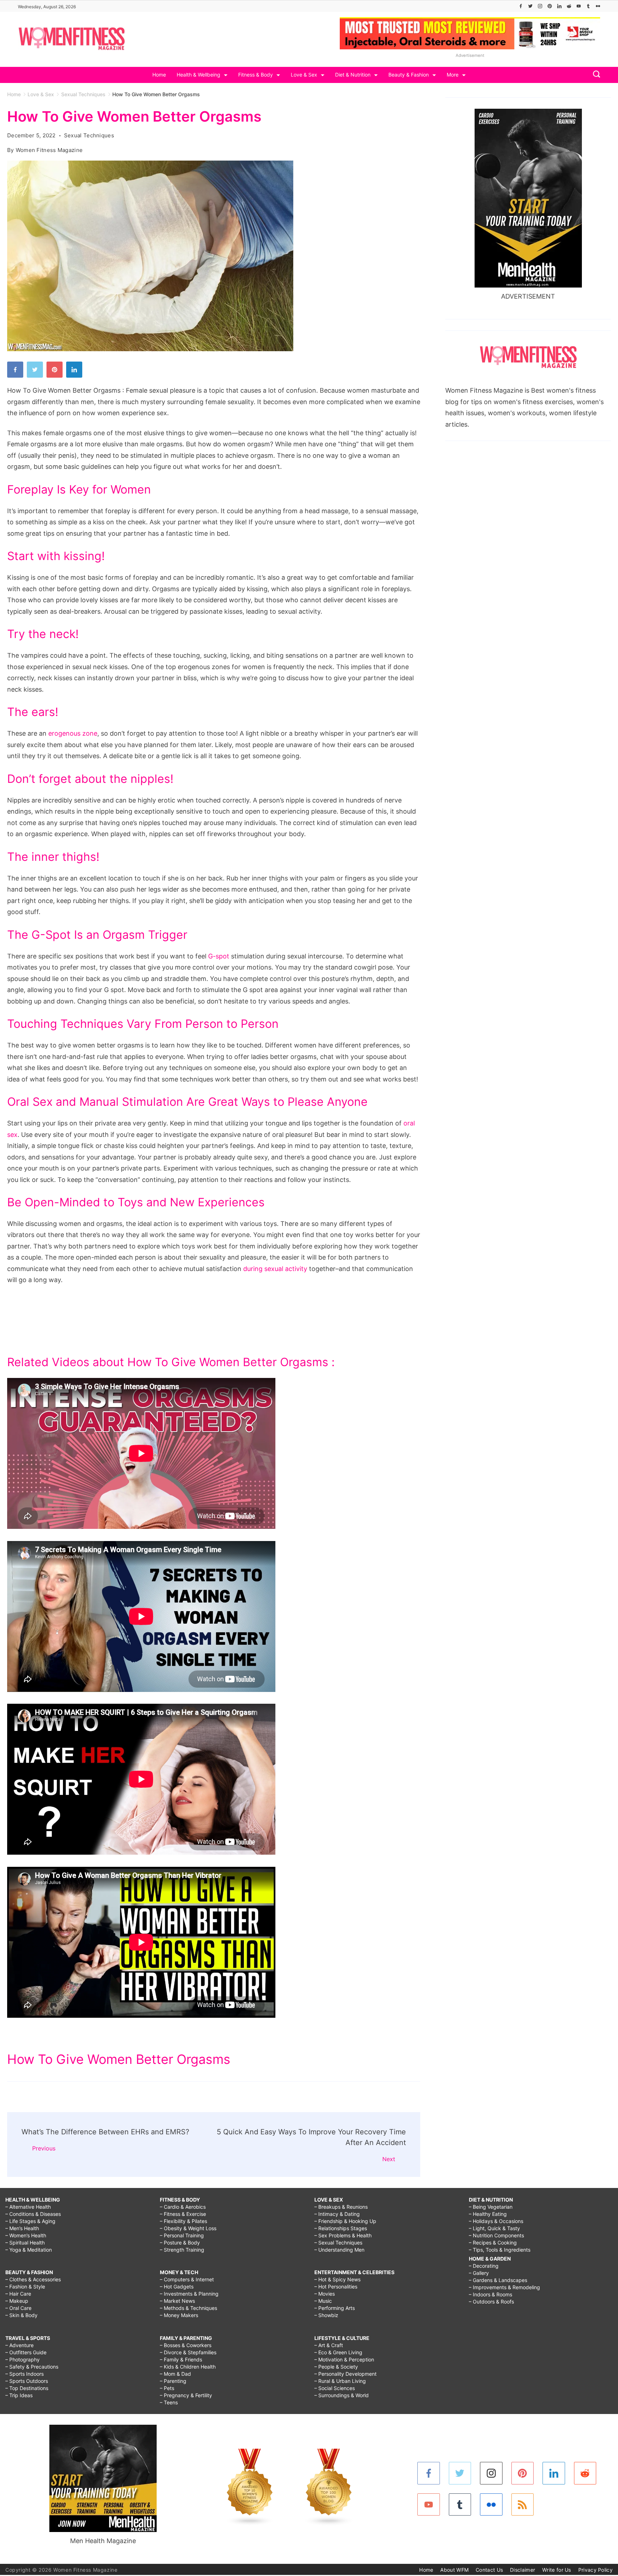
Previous (44, 2148)
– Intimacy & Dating (337, 2214)
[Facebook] (521, 6)
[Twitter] (530, 6)
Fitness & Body (256, 75)
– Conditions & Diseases (33, 2214)
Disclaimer (523, 2570)
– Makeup (17, 2301)
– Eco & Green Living (338, 2352)
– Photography (23, 2359)
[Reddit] (569, 6)
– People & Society (336, 2367)
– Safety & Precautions (32, 2367)
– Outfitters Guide (26, 2352)
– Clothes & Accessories (33, 2279)
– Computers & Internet (187, 2279)
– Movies (325, 2294)
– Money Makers (179, 2315)
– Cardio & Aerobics (183, 2207)
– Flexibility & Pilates (183, 2221)
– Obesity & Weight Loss (188, 2228)
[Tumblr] (588, 6)
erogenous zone (73, 733)
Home (159, 75)
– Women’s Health (26, 2235)
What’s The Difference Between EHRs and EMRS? (105, 2132)
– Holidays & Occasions (496, 2221)
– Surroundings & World (342, 2395)
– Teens (169, 2402)
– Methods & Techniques (188, 2308)
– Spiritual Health (25, 2243)
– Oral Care (18, 2308)
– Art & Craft (329, 2345)
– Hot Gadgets (177, 2286)
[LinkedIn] (559, 6)
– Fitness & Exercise (183, 2214)
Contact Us (489, 2570)
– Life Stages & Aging (30, 2221)
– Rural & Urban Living (340, 2381)
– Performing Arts (335, 2308)
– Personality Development (345, 2374)
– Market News (177, 2301)
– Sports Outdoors (27, 2381)
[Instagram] (540, 6)
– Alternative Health (28, 2207)
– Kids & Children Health (188, 2367)
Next (389, 2159)
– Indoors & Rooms (491, 2294)
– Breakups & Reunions (341, 2207)
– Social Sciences (335, 2388)
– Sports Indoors (24, 2374)
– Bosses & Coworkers (186, 2345)
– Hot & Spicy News (337, 2279)
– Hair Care (18, 2294)
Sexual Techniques (89, 135)
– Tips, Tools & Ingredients (500, 2250)
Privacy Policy (595, 2570)
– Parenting (173, 2381)
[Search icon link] (595, 75)
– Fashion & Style (25, 2286)
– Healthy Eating (488, 2214)
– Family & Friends (181, 2359)
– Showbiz (326, 2315)
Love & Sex (304, 75)
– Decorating (484, 2266)
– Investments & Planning (189, 2294)
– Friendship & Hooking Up (345, 2221)
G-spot (219, 956)
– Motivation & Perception (344, 2359)
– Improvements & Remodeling (504, 2287)
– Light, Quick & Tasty (494, 2228)
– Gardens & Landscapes (498, 2280)
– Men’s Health (22, 2228)
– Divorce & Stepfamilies (188, 2352)
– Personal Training (182, 2235)
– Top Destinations (27, 2388)
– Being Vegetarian (491, 2207)
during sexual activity (275, 1269)
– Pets (167, 2388)
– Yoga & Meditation (29, 2250)
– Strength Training (182, 2250)
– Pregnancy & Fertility (186, 2395)
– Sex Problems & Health (343, 2235)
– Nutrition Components (496, 2235)
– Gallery (479, 2273)
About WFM (454, 2570)
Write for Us (557, 2570)
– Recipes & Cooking (493, 2243)
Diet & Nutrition (353, 75)
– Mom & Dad (175, 2374)
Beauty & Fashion (409, 75)
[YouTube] (579, 6)
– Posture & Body (180, 2243)
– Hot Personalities (336, 2286)
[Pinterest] (550, 6)
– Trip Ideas (19, 2395)
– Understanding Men (339, 2250)
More (453, 75)
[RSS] (523, 2505)
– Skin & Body (21, 2315)
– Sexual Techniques (338, 2243)
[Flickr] (598, 6)
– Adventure (19, 2345)
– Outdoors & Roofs (491, 2302)
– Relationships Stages (341, 2228)
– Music (323, 2301)
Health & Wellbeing (198, 75)
